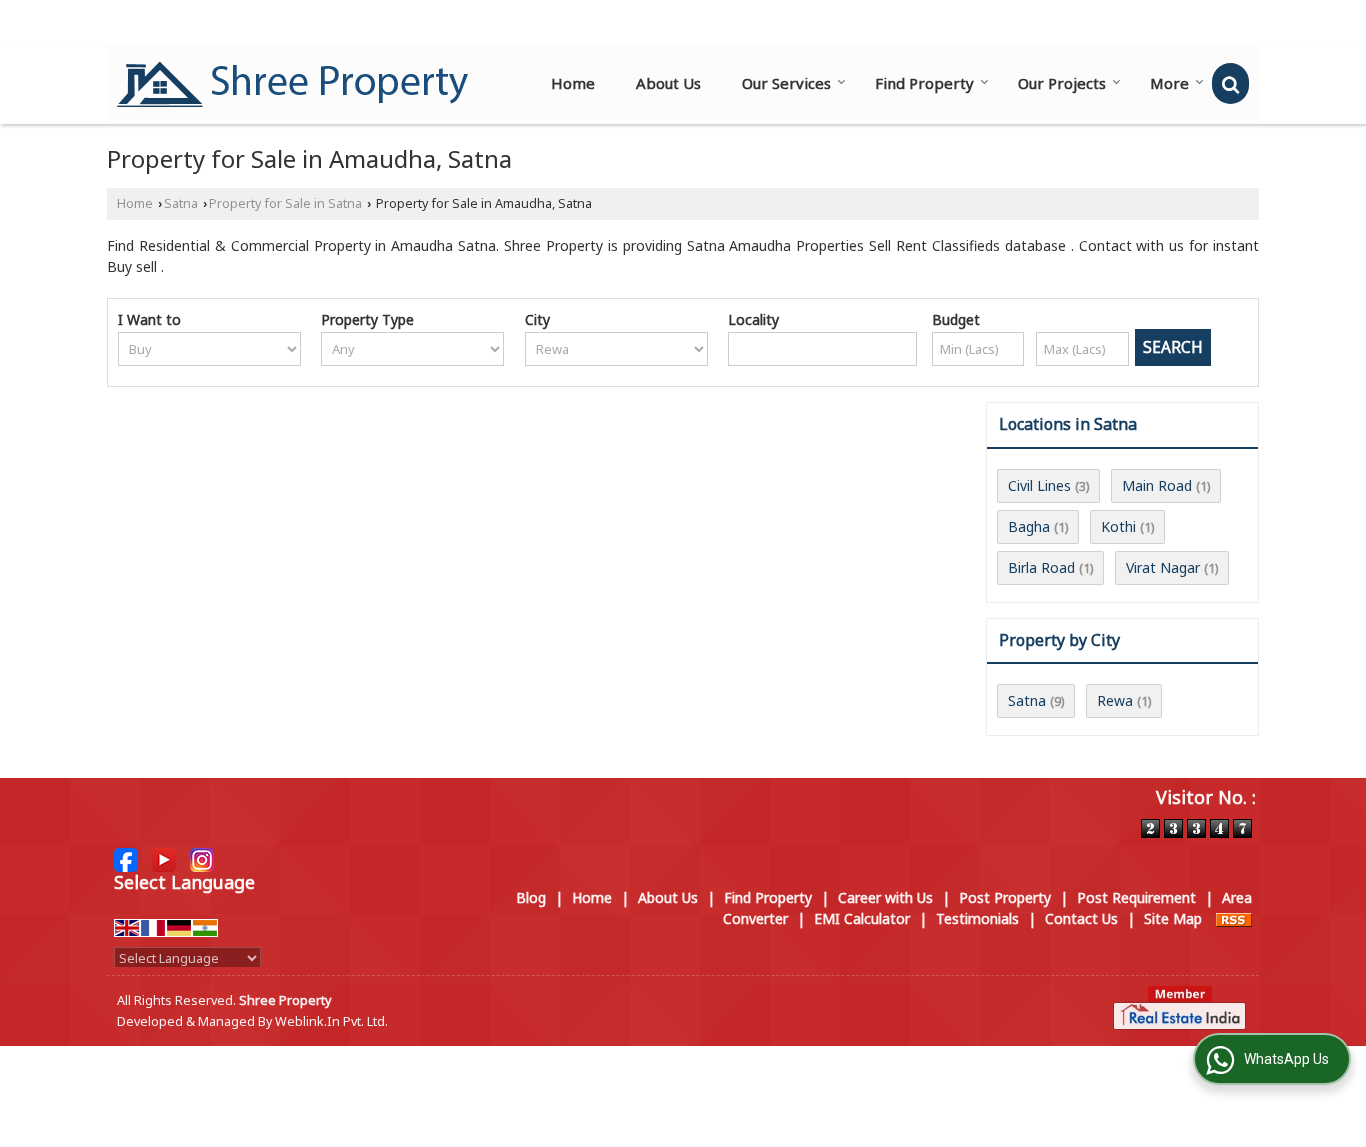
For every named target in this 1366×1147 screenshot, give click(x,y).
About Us (668, 83)
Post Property (1005, 897)
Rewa (1115, 700)
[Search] (1230, 83)
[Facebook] (126, 858)
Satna (181, 203)
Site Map (1173, 918)
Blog (531, 897)
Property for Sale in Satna (285, 203)
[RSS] (1234, 918)
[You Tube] (164, 858)
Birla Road (1041, 567)
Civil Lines (1039, 485)
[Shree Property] (292, 84)
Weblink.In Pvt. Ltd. (331, 1021)
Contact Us (1081, 918)
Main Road (1157, 485)
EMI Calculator (862, 918)
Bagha (1029, 526)
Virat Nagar (1163, 567)
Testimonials (977, 918)
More (1169, 83)
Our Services (786, 83)
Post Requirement (1136, 897)
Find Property (924, 83)
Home (573, 83)
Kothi (1118, 526)
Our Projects (1062, 83)
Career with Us (885, 897)
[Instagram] (202, 858)
